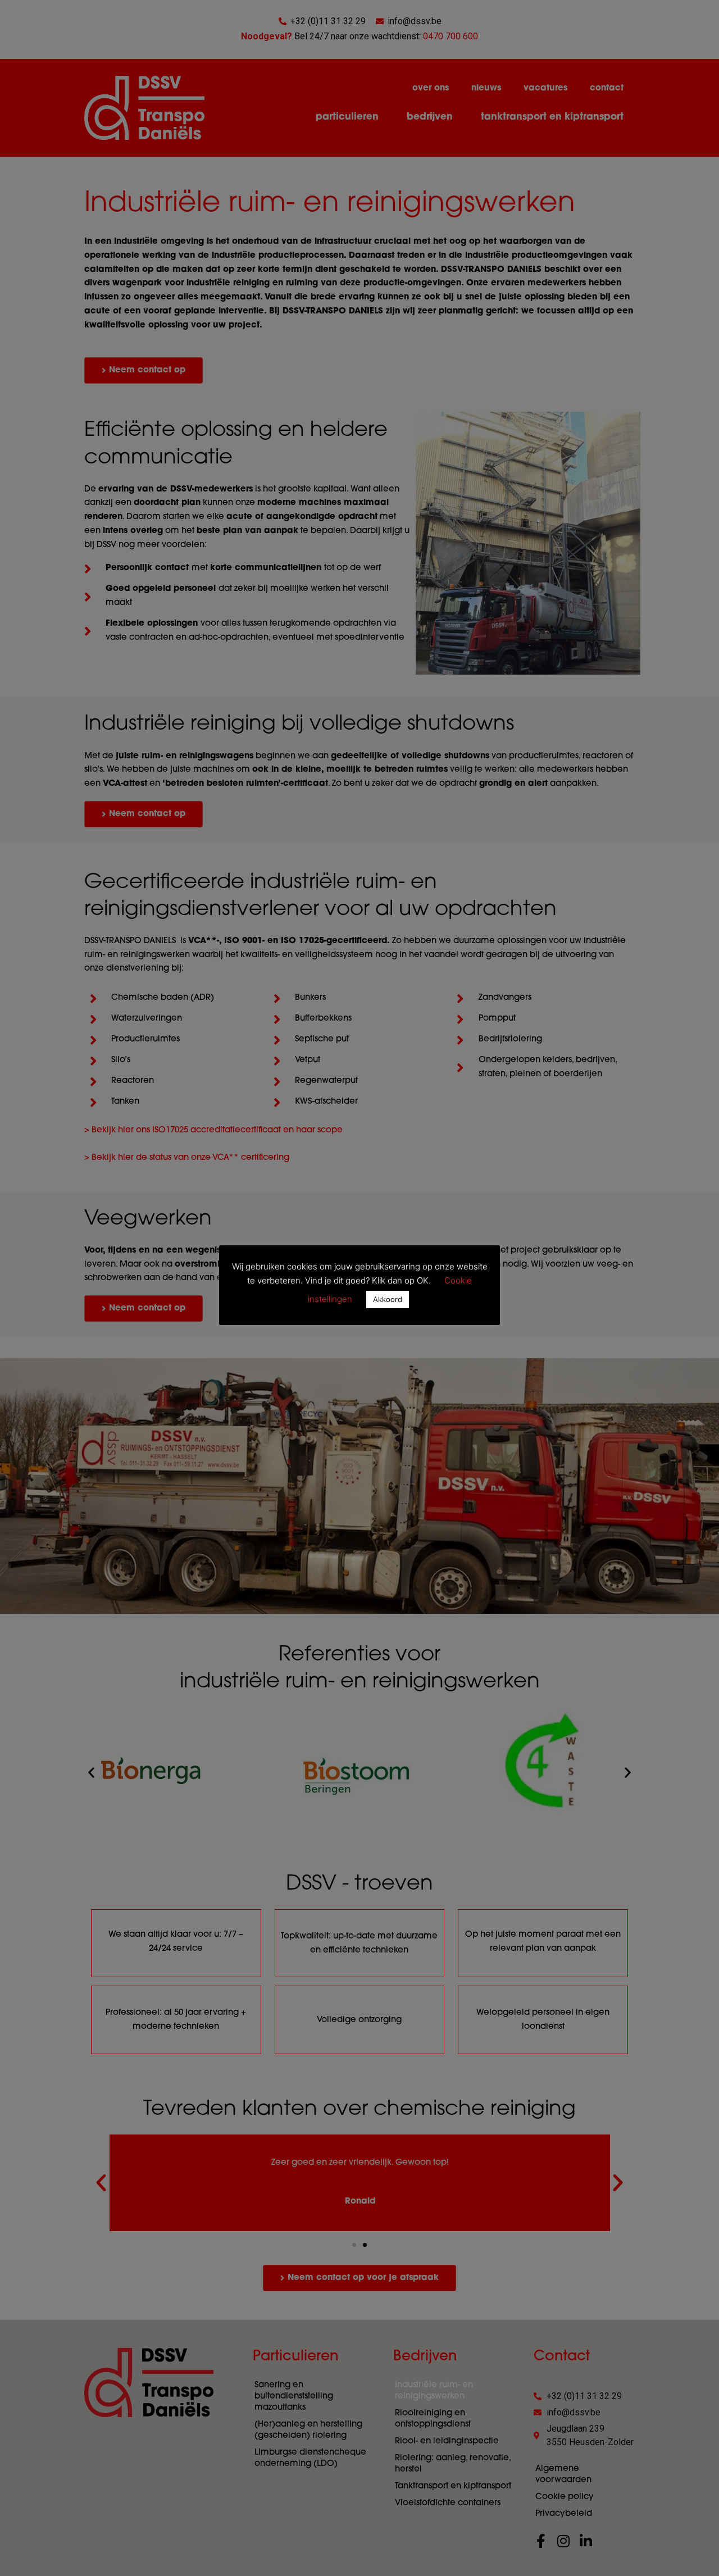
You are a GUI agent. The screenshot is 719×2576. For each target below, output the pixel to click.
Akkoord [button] (388, 1299)
